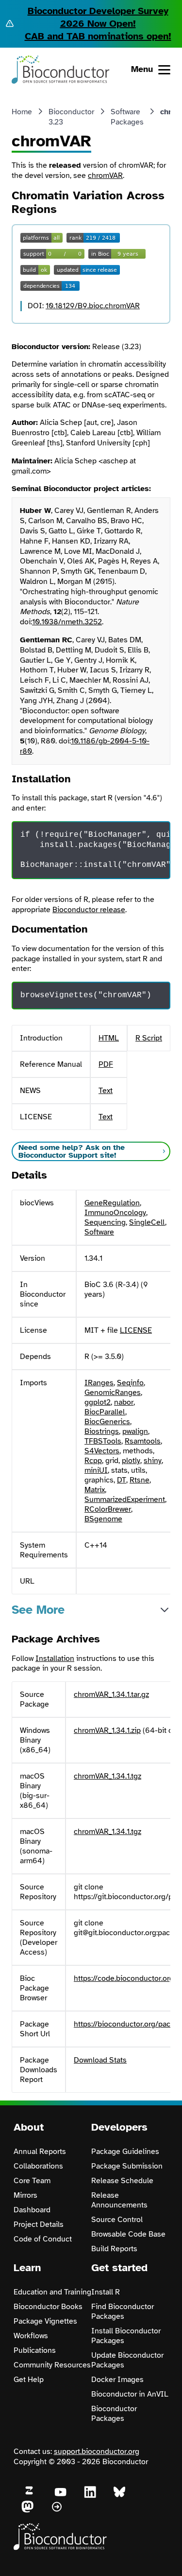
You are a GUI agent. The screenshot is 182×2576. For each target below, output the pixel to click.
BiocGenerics (107, 1422)
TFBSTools (103, 1441)
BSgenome (103, 1519)
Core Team (32, 2181)
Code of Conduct (43, 2239)
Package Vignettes (45, 2321)
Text (106, 1091)
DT (122, 1480)
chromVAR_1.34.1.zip (107, 1730)
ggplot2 (98, 1402)
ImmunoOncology (115, 1213)
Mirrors (25, 2195)
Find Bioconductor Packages (123, 2311)
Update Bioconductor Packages (127, 2360)
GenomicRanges (113, 1393)
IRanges (99, 1383)
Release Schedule (122, 2181)
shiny (153, 1461)
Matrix (95, 1490)
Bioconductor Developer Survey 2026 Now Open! (98, 17)
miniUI (96, 1470)
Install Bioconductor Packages (126, 2336)
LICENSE (136, 1330)
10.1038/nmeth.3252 (67, 622)
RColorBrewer (108, 1509)
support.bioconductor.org (97, 2452)
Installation (55, 1659)
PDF (106, 1064)
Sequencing (105, 1222)
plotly (131, 1461)
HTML (109, 1038)
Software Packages (127, 117)
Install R (106, 2292)
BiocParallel (105, 1412)
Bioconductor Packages (114, 2414)
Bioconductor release (89, 910)
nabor (124, 1402)
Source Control (117, 2220)
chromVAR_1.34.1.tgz (108, 1776)
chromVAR (105, 176)
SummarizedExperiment (125, 1500)
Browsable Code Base (128, 2234)
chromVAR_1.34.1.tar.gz (111, 1694)
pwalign (135, 1431)
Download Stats (100, 2060)
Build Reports (114, 2249)
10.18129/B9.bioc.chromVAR (93, 306)
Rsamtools (143, 1441)
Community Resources (52, 2365)
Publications (35, 2350)
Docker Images (117, 2380)
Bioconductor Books (48, 2307)
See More (38, 1610)
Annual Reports (40, 2152)
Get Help (29, 2380)
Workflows (31, 2336)
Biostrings (102, 1431)
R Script (149, 1038)
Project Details (39, 2224)
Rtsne (140, 1480)
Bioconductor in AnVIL (130, 2394)
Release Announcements (119, 2200)
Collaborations (38, 2166)
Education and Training (52, 2292)
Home (22, 112)
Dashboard (32, 2210)
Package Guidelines (125, 2152)
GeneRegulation (112, 1203)
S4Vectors (102, 1451)
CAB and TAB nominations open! (98, 36)
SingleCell (147, 1222)
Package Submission (127, 2166)
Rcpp (93, 1461)
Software (99, 1232)
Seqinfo (130, 1383)
